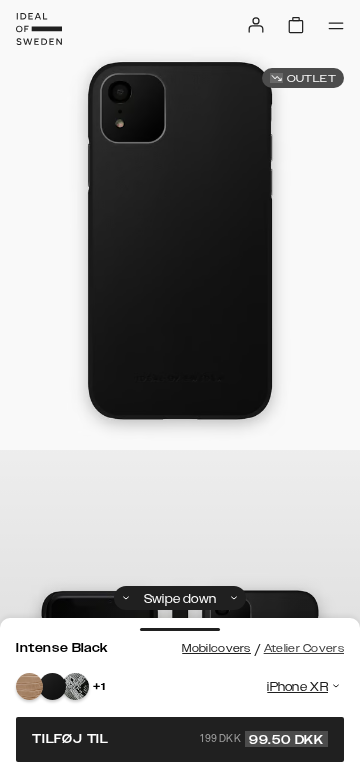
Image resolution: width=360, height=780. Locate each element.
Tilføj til (178, 739)
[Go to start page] (39, 29)
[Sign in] (256, 25)
